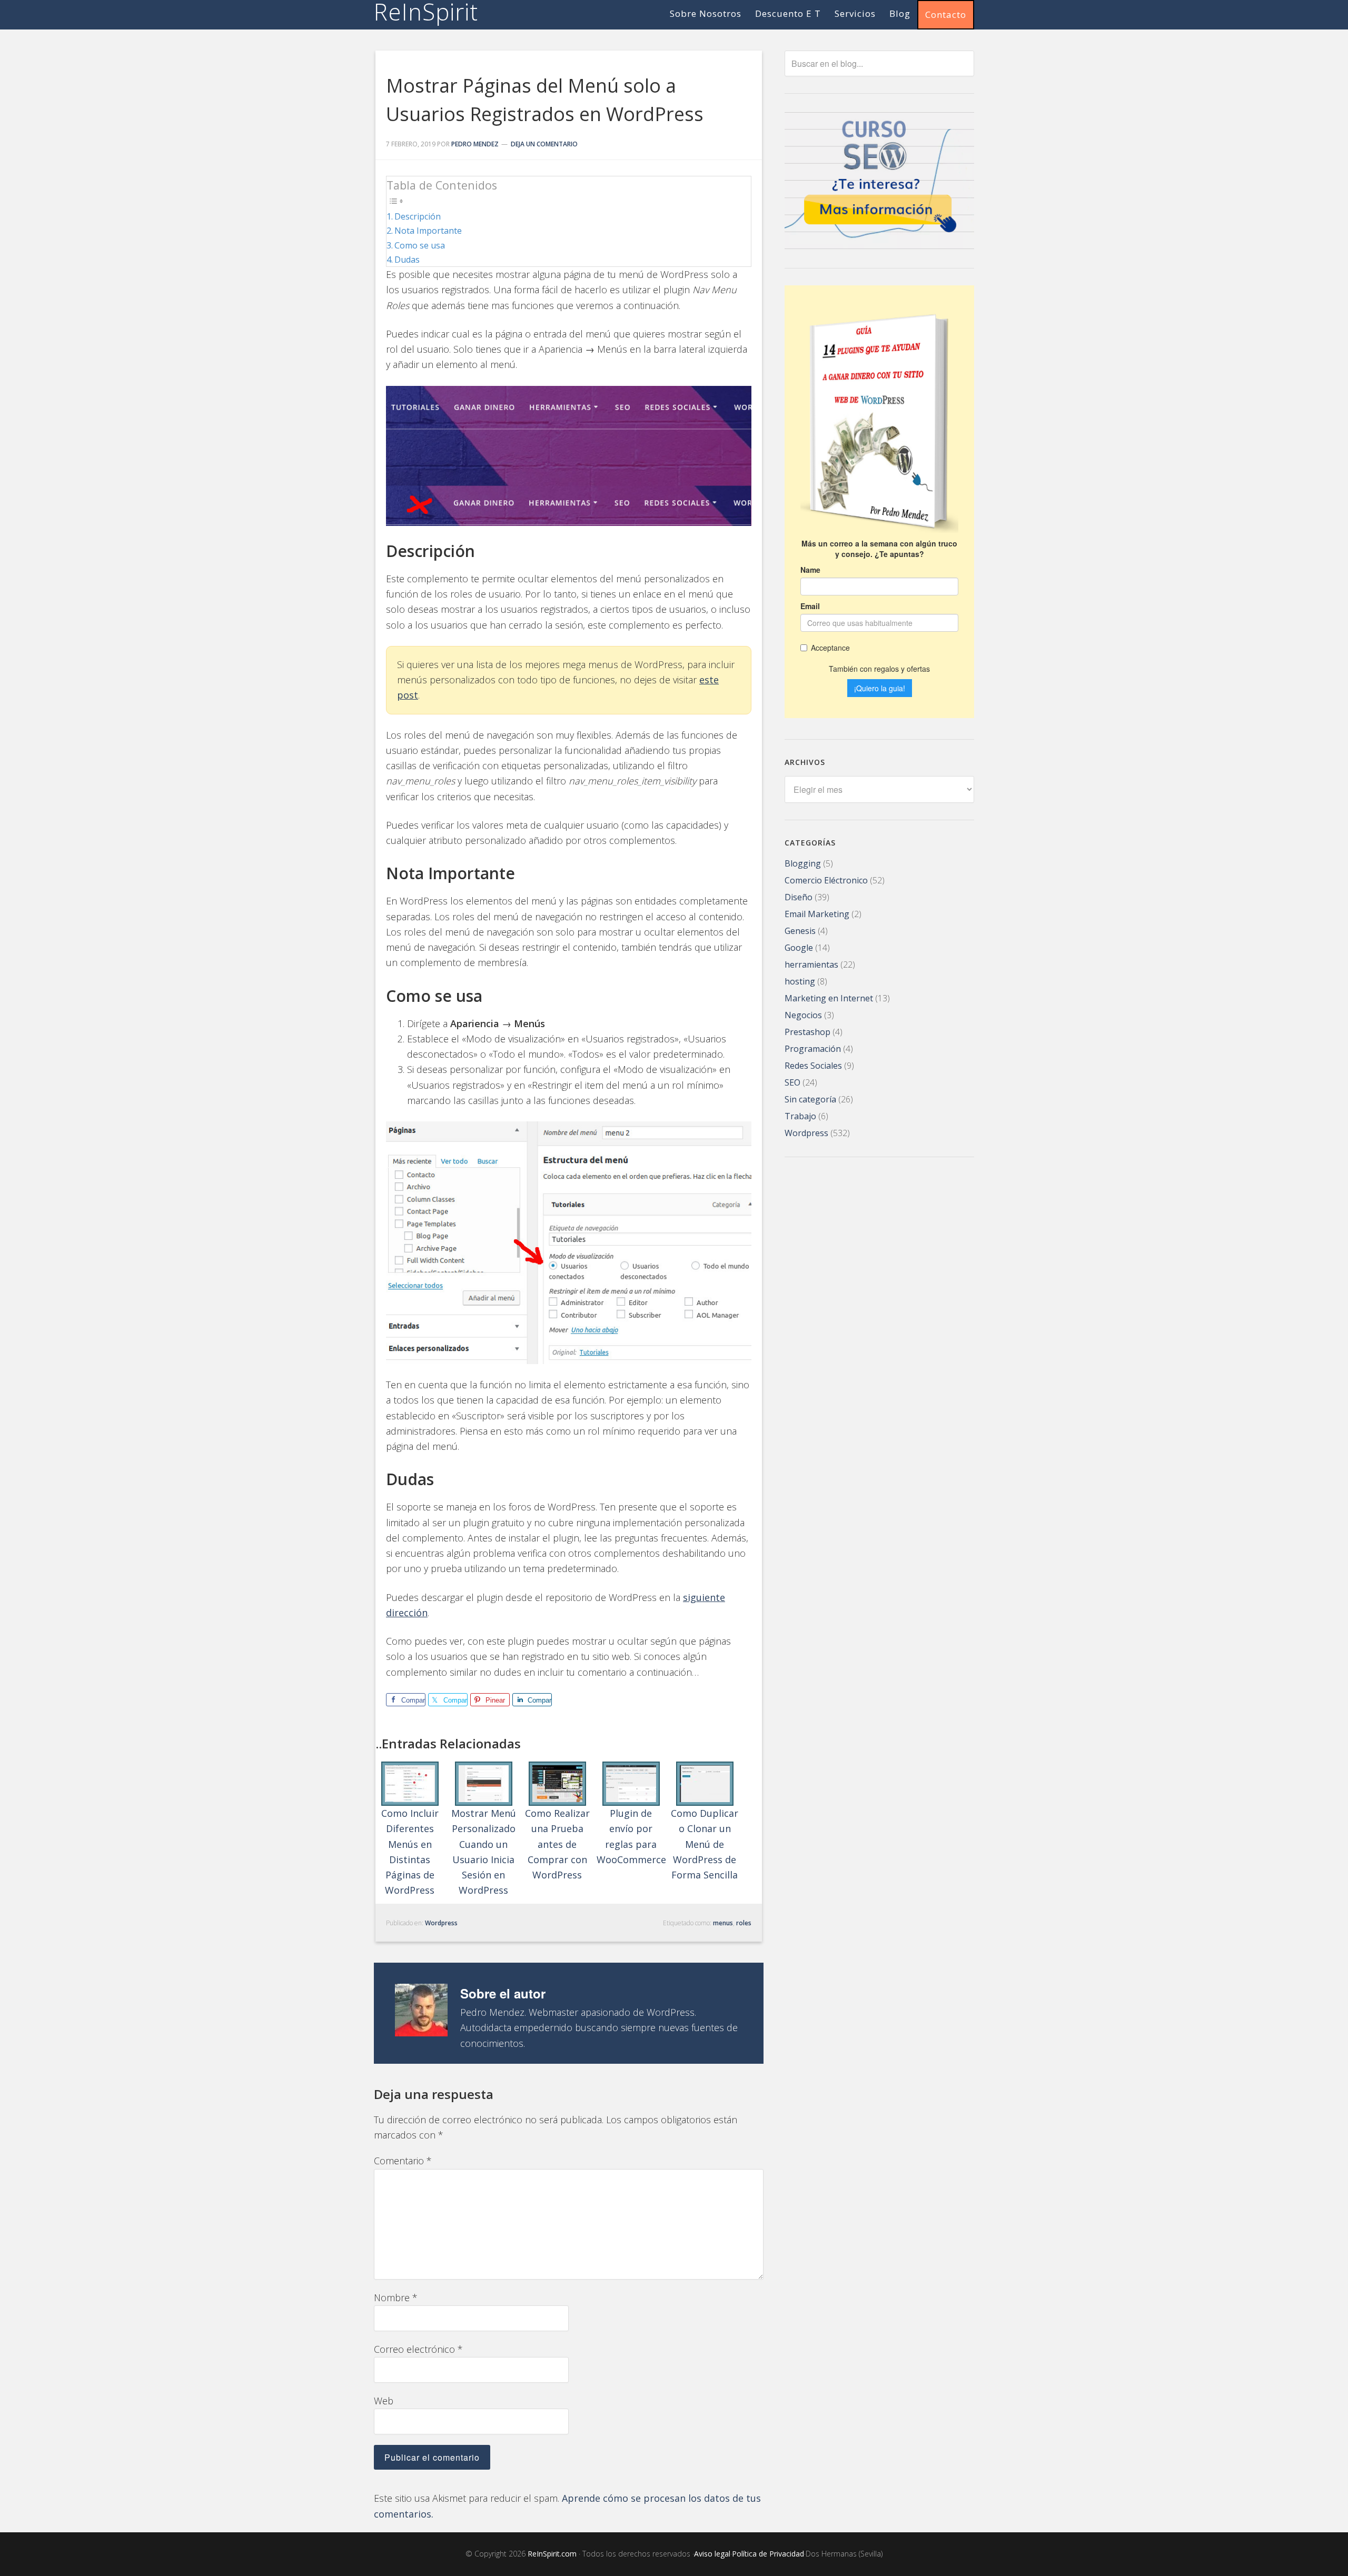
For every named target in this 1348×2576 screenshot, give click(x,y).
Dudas (407, 260)
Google (799, 948)
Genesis (800, 931)
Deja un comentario (544, 144)
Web (384, 2401)
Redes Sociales (813, 1066)
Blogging (803, 863)
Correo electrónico (418, 2349)
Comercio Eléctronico (826, 880)
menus (723, 1923)
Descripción (418, 216)
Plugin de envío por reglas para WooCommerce (631, 1836)
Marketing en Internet (829, 998)
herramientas (811, 964)
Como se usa (420, 245)
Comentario (403, 2161)
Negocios (803, 1015)
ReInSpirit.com (552, 2554)
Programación (813, 1049)
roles (744, 1923)
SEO (792, 1082)
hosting (800, 981)
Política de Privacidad (768, 2554)
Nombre (396, 2297)
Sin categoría (810, 1099)
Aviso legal (712, 2554)
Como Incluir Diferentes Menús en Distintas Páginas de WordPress (410, 1852)
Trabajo (800, 1116)
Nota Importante (428, 231)
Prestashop (807, 1032)
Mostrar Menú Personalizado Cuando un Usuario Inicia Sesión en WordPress (484, 1852)
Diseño (799, 897)
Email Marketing (817, 914)
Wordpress (441, 1923)
